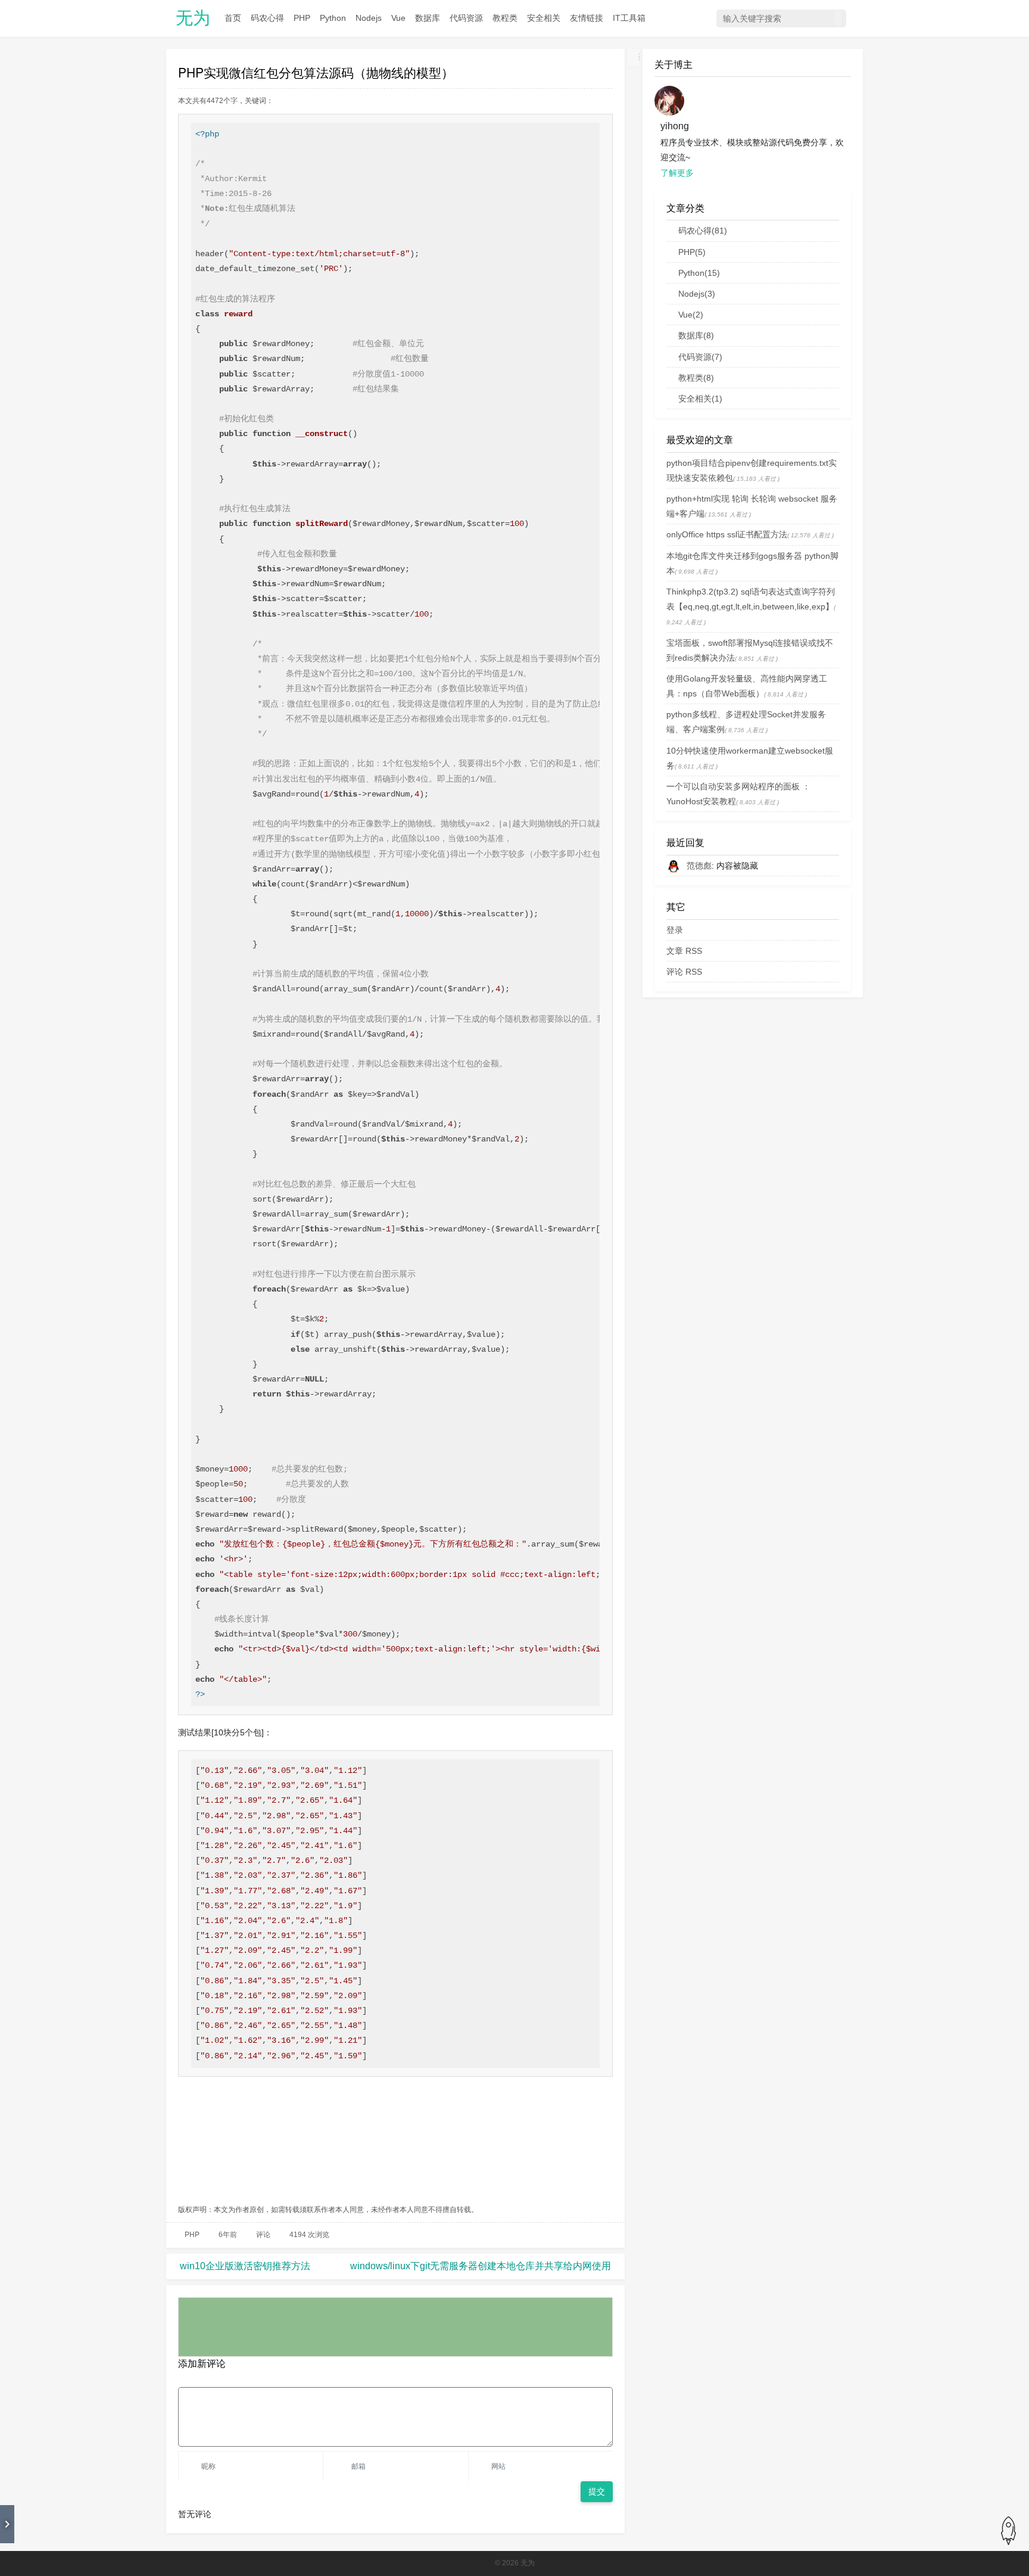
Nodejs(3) (697, 294)
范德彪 (699, 866)
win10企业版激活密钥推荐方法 (245, 2266)
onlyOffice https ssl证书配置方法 (727, 534)
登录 (675, 930)
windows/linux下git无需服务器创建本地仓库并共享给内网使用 (481, 2266)
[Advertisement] (395, 2142)
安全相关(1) (700, 399)
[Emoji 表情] (605, 2378)
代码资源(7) (700, 357)
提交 (597, 2491)
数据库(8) (696, 335)
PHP (192, 2235)
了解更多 (677, 173)
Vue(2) (691, 315)
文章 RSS (684, 951)
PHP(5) (692, 252)
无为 (193, 18)
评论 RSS (684, 972)
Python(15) (699, 273)
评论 (263, 2235)
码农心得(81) (703, 231)
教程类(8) (696, 378)
